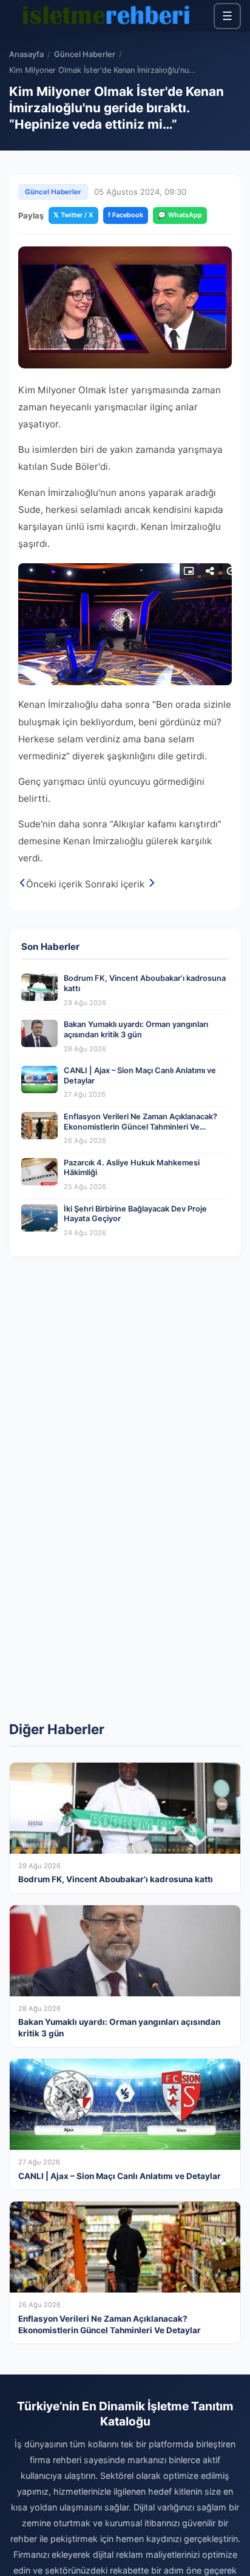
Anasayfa (26, 54)
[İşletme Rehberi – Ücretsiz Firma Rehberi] (106, 16)
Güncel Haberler (85, 54)
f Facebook (126, 215)
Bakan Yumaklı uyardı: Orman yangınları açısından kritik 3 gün (136, 1029)
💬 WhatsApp (180, 215)
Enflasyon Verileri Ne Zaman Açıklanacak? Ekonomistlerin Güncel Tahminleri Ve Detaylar (140, 1127)
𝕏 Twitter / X (73, 215)
